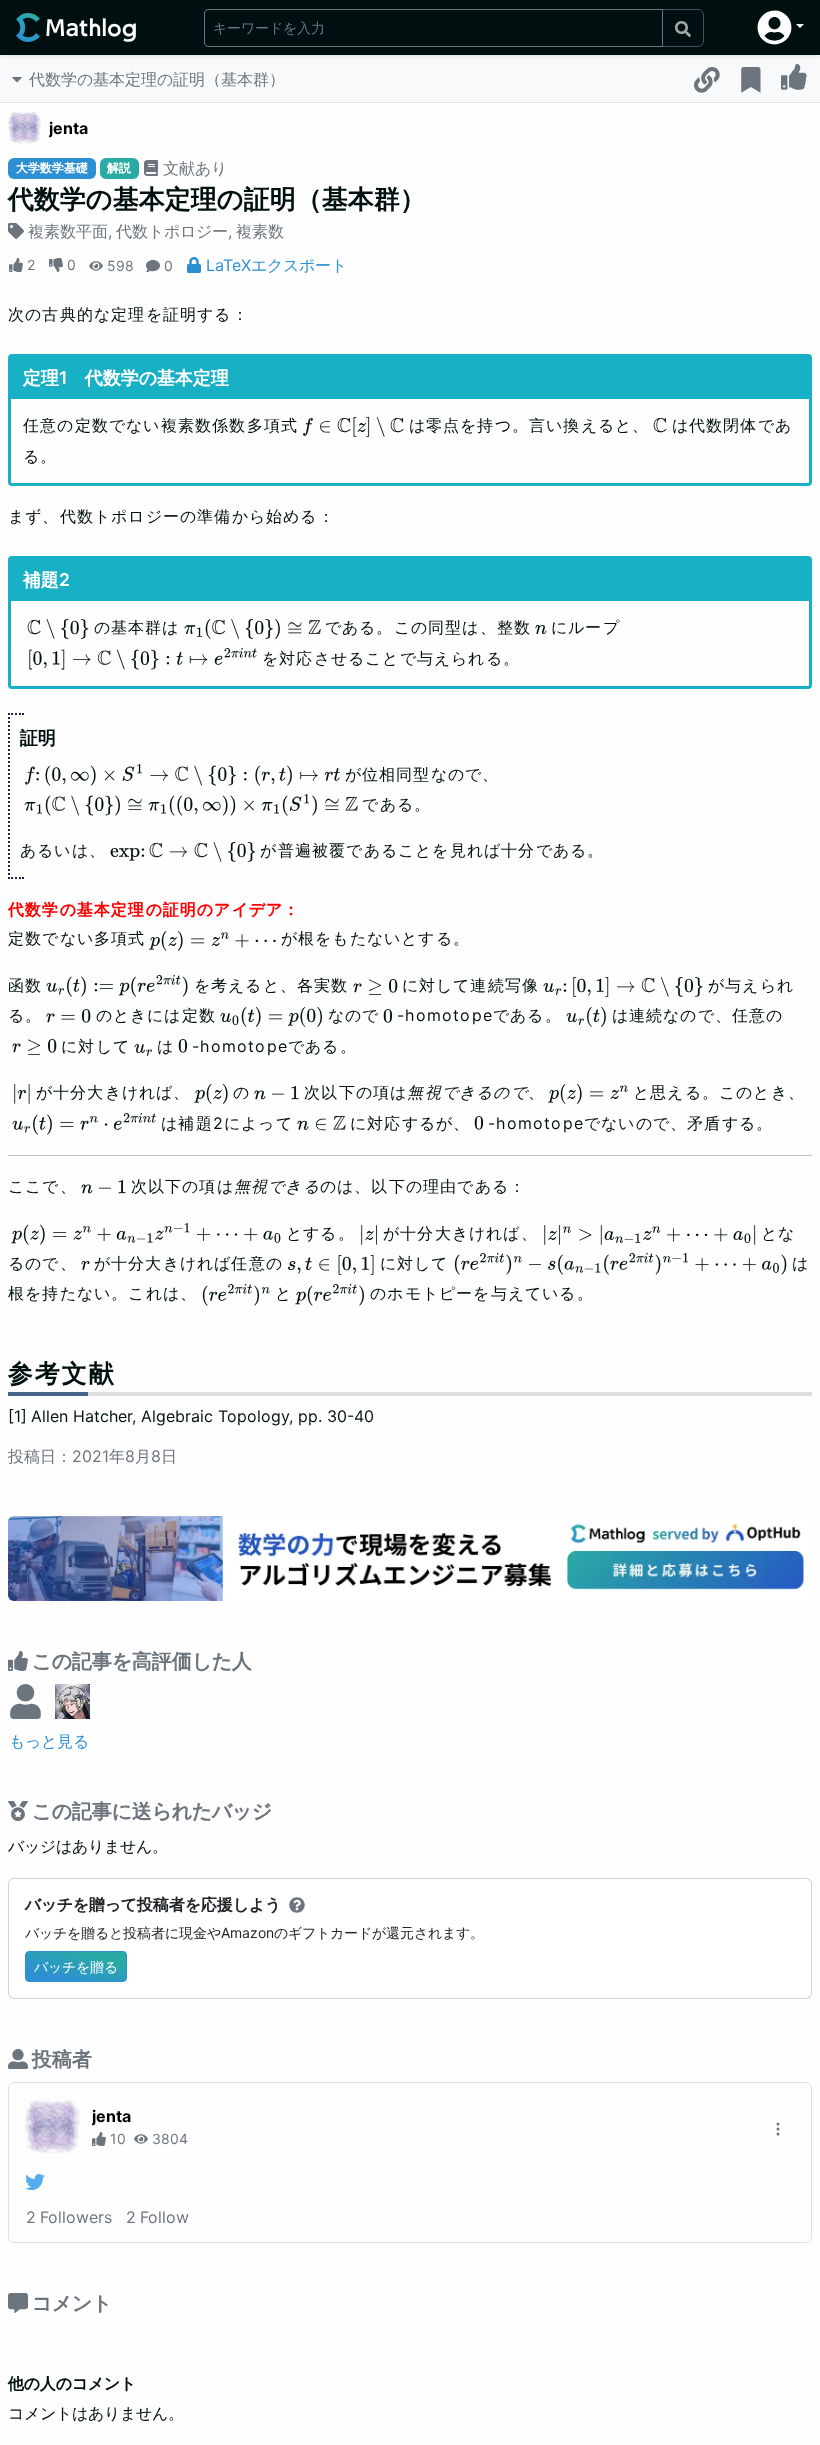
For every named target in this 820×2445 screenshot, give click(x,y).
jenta (68, 128)
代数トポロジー (172, 231)
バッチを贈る (76, 1966)
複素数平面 (68, 231)
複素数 (260, 231)
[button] (780, 27)
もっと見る (49, 1741)
